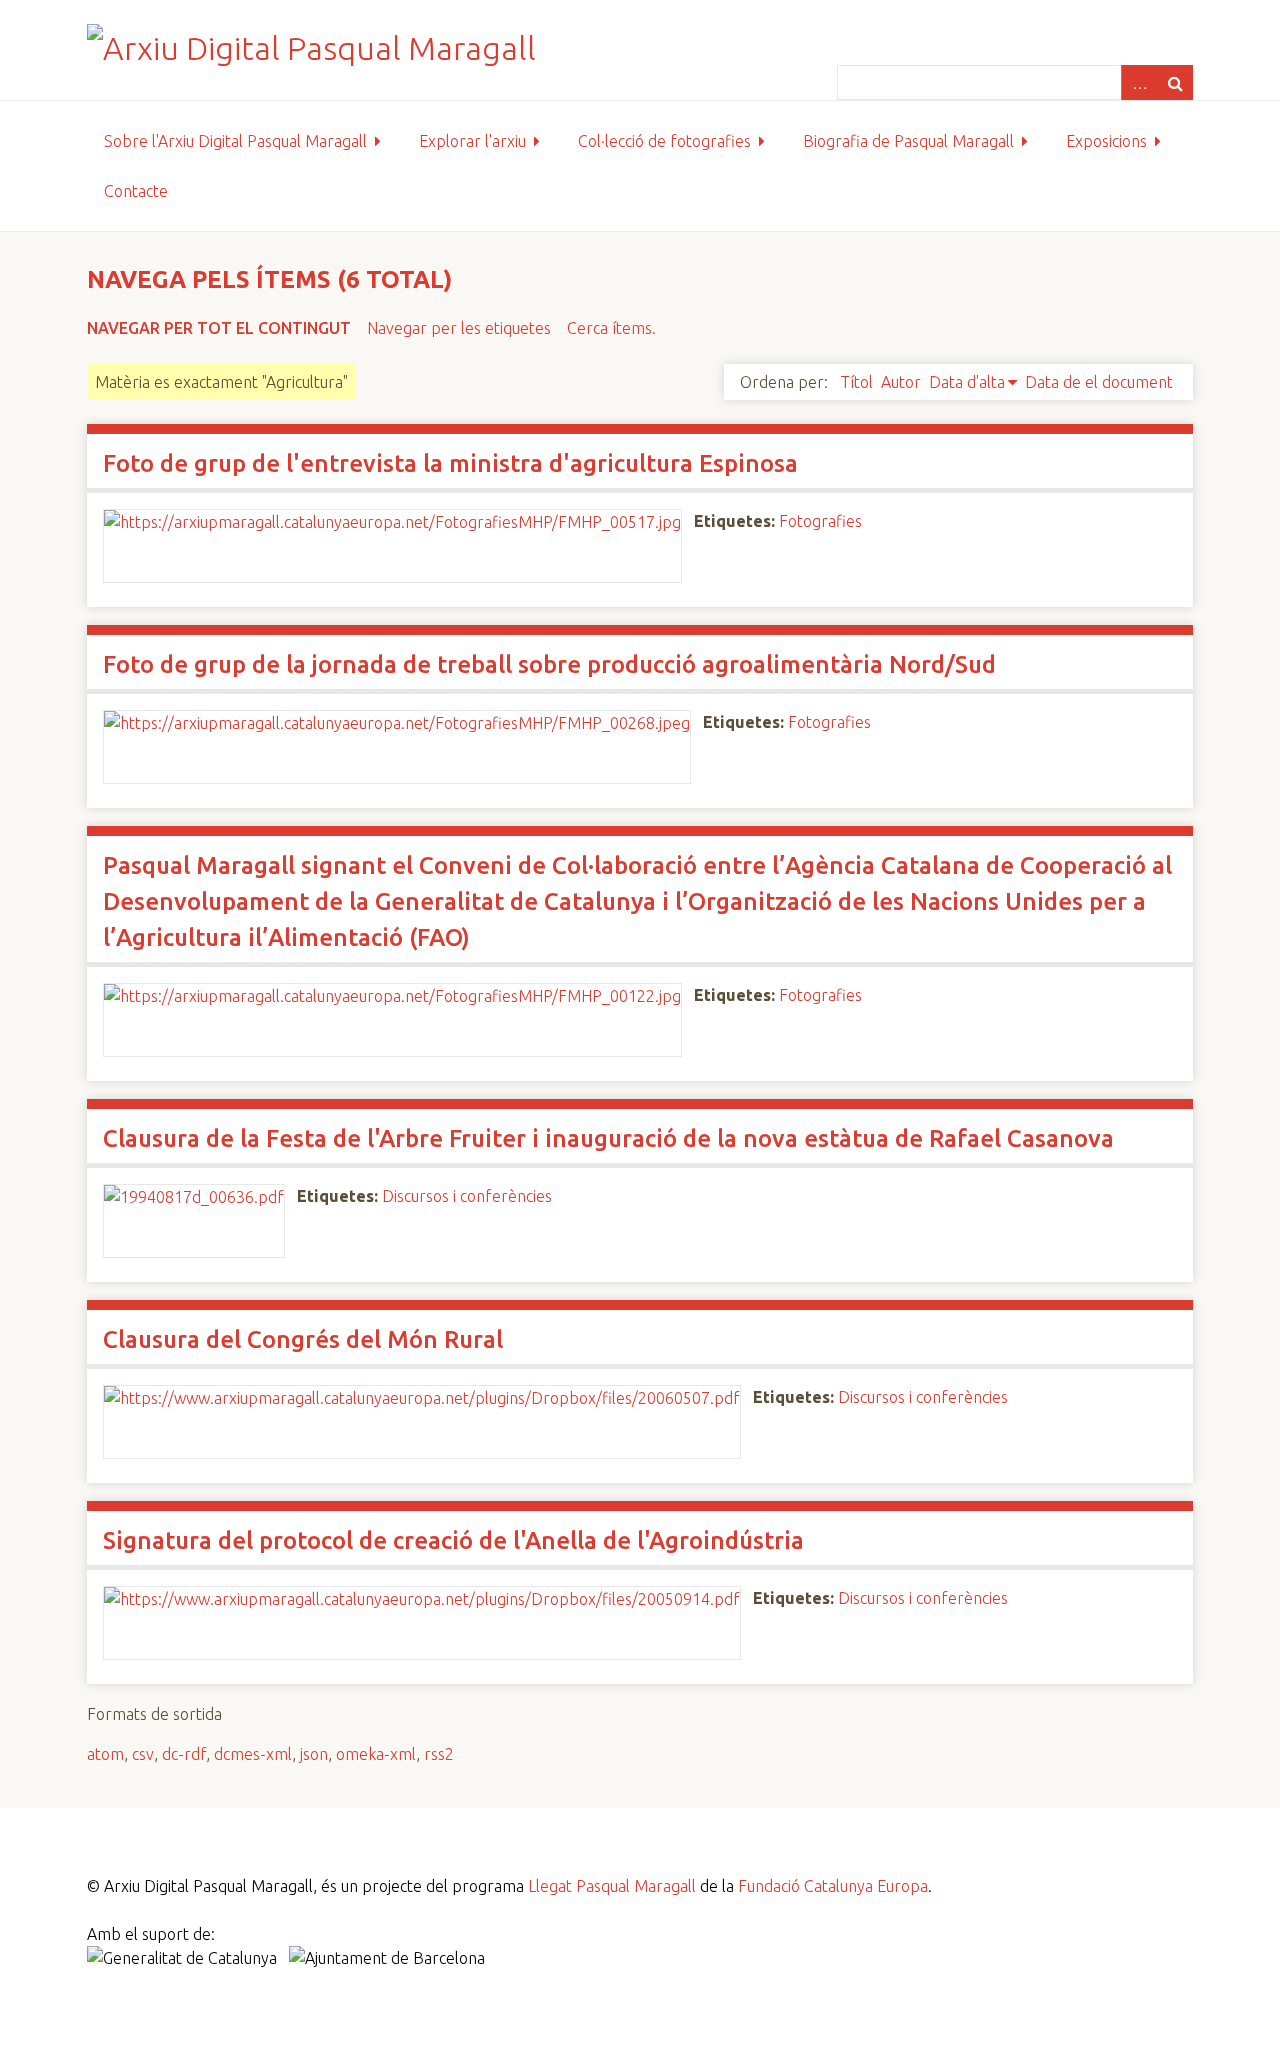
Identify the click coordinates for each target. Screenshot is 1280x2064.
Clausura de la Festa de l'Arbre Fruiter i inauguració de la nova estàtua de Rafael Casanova (608, 1138)
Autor (901, 382)
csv (143, 1754)
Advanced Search (1139, 82)
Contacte (136, 191)
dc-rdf (184, 1754)
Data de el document (1099, 382)
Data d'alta (967, 382)
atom (105, 1754)
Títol (856, 382)
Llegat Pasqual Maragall (612, 1886)
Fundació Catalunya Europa (833, 1886)
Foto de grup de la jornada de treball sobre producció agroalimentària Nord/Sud (549, 664)
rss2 (439, 1754)
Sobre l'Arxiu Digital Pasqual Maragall (235, 141)
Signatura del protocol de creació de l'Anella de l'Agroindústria (453, 1540)
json (314, 1754)
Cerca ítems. (611, 328)
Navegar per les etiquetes (459, 328)
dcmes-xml (253, 1754)
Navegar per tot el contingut (219, 328)
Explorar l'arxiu (472, 141)
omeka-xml (376, 1754)
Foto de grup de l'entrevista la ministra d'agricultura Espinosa (450, 463)
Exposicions (1106, 141)
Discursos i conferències (467, 1196)
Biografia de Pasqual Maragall (908, 141)
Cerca (1175, 82)
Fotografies (820, 521)
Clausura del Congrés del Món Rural (303, 1339)
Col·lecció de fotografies (664, 141)
